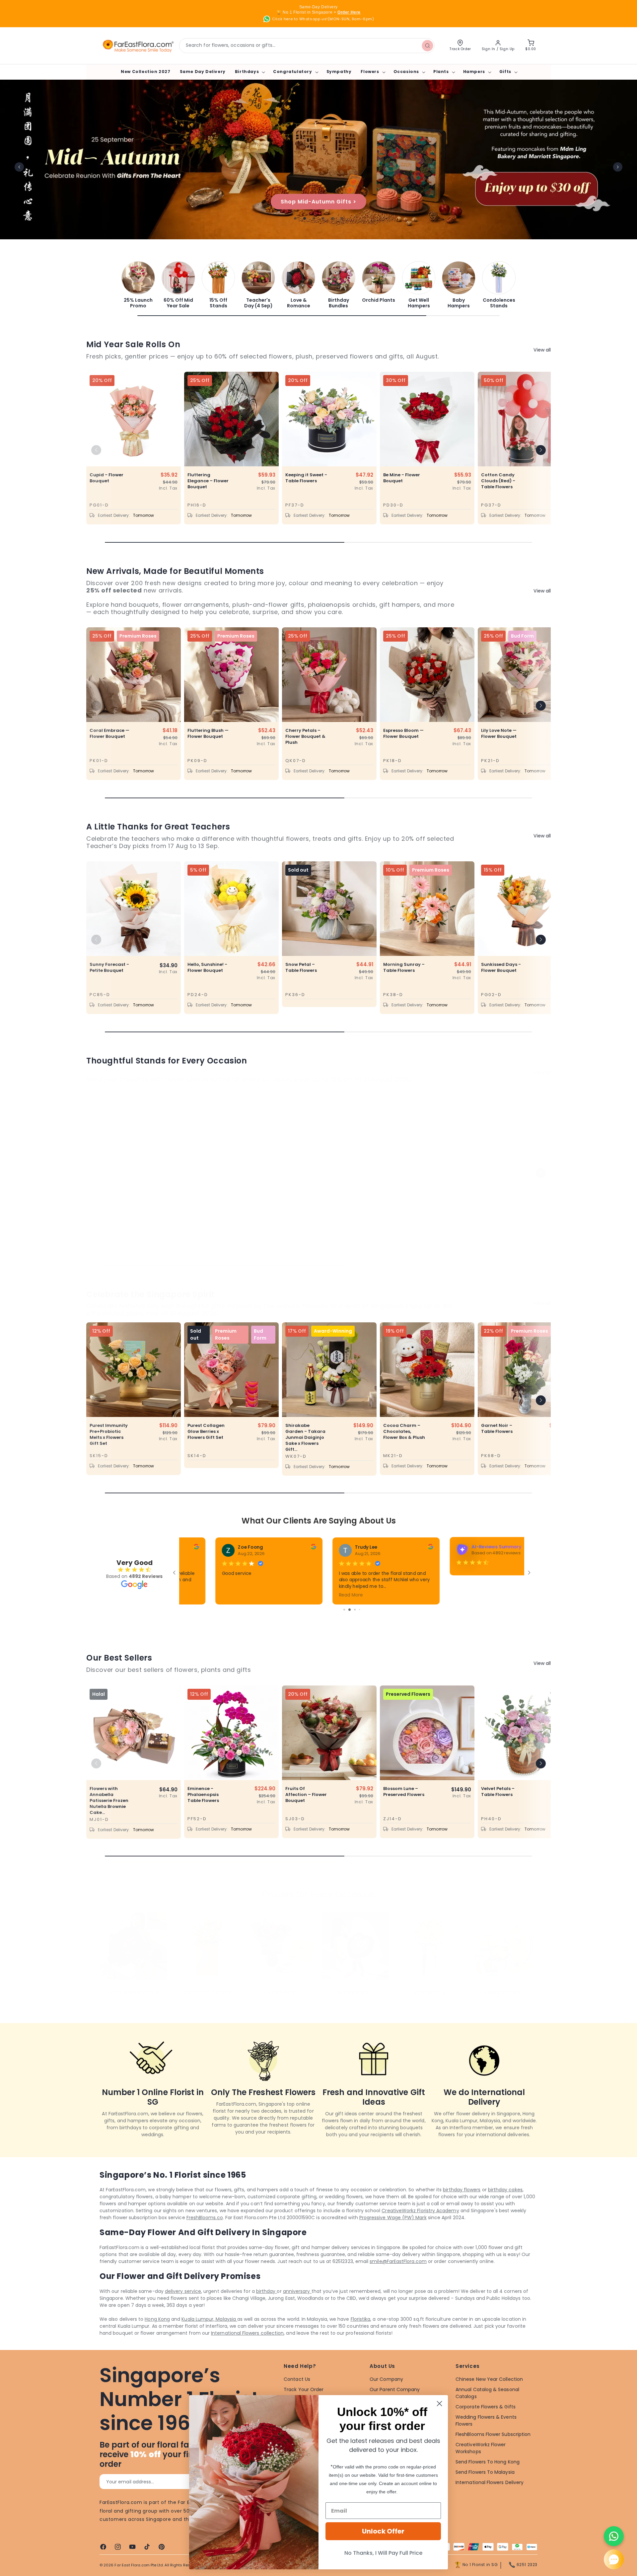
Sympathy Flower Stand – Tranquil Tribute (110, 1204)
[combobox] (307, 46)
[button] (249, 72)
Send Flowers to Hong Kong (488, 2462)
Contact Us (297, 2379)
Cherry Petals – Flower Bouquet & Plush (305, 737)
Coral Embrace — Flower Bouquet (109, 734)
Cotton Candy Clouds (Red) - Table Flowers (498, 481)
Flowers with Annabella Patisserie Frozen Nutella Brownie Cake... (109, 1801)
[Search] (427, 45)
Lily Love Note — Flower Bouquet (499, 734)
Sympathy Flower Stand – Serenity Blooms (403, 1204)
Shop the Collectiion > (319, 201)
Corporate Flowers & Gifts (486, 2407)
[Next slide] (618, 167)
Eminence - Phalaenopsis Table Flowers (203, 1795)
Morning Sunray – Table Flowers (404, 968)
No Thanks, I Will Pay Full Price (383, 2553)
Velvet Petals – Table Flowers (498, 1792)
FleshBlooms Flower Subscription (493, 2434)
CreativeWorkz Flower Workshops (481, 2448)
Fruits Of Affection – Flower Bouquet (306, 1795)
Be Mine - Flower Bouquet (402, 478)
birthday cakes (505, 2190)
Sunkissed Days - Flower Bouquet (501, 968)
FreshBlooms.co (205, 2218)
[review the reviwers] (380, 1548)
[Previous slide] (19, 167)
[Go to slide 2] (350, 1610)
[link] (138, 285)
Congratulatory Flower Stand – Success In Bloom (207, 1204)
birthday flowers (462, 2190)
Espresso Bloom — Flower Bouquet (403, 734)
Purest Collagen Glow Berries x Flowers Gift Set (206, 1432)
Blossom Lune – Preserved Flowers (404, 1792)
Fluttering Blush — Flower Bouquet (208, 734)
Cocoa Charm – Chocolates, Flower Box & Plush (404, 1432)
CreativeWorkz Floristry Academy (420, 2211)
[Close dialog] (439, 2404)
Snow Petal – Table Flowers (301, 968)
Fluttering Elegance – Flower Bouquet (208, 481)
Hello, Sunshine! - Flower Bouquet (207, 968)
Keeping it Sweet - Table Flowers (306, 478)
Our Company (386, 2379)
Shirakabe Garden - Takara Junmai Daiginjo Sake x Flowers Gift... (305, 1438)
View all (542, 350)
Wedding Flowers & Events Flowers (486, 2420)
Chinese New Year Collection (489, 2379)
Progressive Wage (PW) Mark (393, 2218)
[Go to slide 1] (345, 1610)
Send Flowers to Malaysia (485, 2472)
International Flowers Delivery (490, 2482)
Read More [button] (300, 1595)
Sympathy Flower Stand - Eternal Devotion (305, 1204)
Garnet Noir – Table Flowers (497, 1429)
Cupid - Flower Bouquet (106, 478)
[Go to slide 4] (359, 1610)
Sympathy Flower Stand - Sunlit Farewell (501, 1204)
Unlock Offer (383, 2531)
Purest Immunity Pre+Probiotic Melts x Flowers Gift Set (109, 1435)
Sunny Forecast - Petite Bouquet (109, 968)
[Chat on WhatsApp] (614, 2536)
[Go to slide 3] (355, 1610)
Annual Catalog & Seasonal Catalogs (487, 2393)
